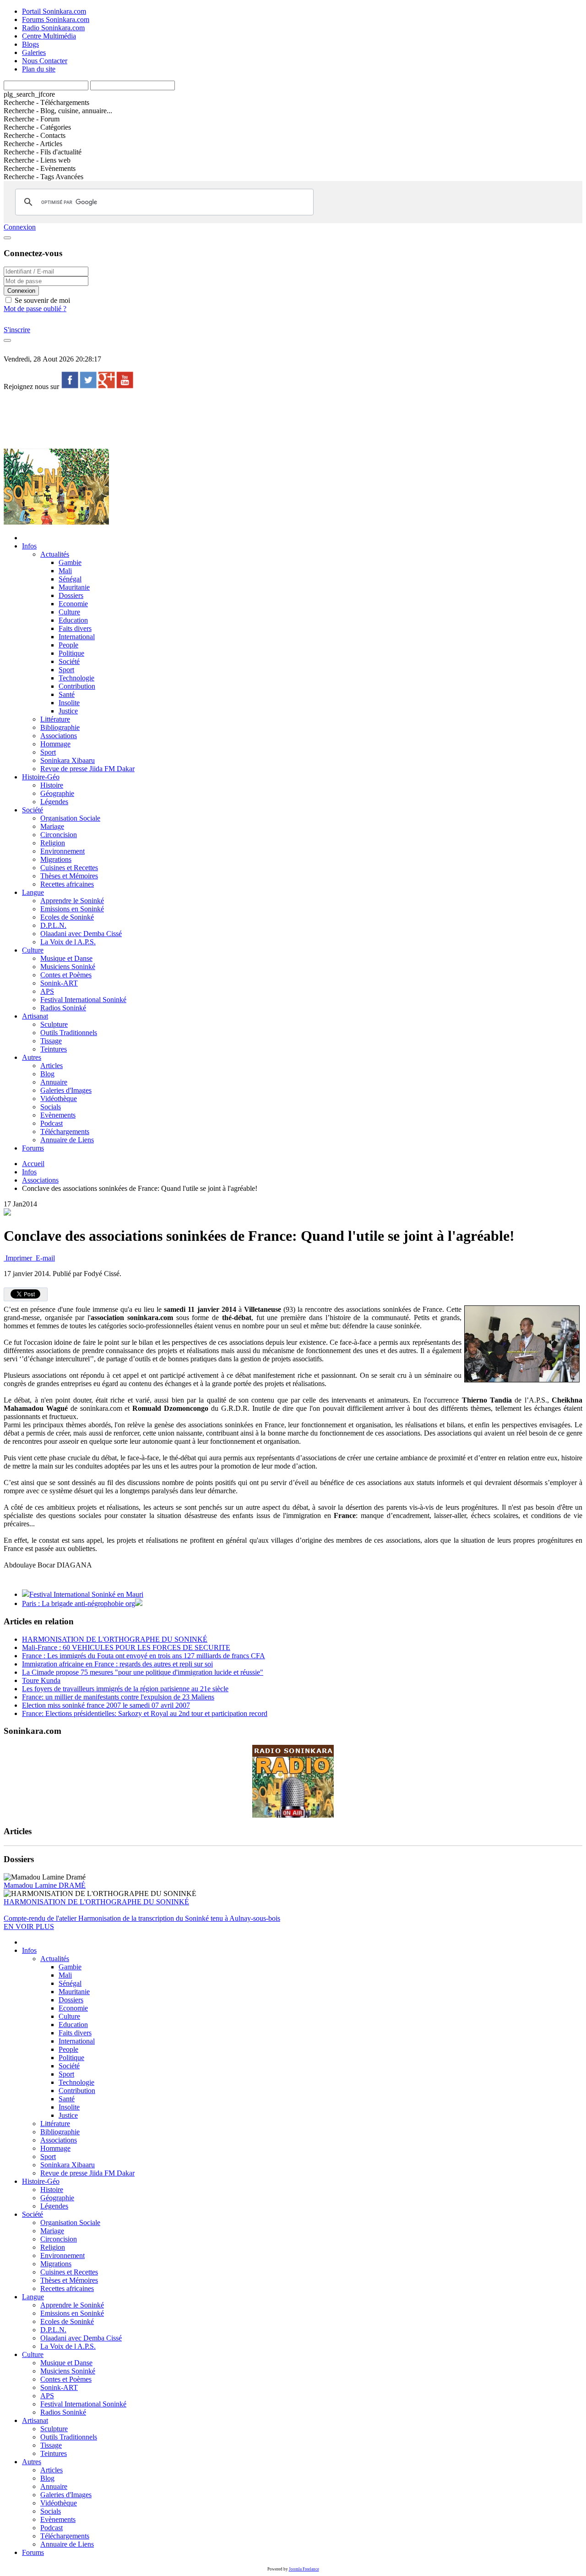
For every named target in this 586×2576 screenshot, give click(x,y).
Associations (59, 736)
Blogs (30, 44)
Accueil (33, 1164)
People (68, 645)
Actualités (55, 554)
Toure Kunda (41, 1680)
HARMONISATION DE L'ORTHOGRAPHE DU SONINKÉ (115, 1639)
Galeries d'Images (66, 1090)
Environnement (62, 851)
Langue (33, 892)
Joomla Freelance (304, 2569)
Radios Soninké (63, 1008)
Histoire (52, 785)
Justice (68, 711)
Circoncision (59, 835)
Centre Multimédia (49, 36)
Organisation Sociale (70, 818)
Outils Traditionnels (69, 1033)
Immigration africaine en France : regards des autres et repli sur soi (117, 1664)
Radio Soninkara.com (53, 28)
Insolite (69, 703)
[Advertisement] (170, 419)
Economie (73, 604)
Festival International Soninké (83, 1000)
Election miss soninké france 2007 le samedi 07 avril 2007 (106, 1705)
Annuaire (54, 1082)
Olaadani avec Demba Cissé (81, 934)
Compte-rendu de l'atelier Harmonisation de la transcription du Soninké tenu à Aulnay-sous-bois (142, 1918)
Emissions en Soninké (72, 909)
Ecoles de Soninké (67, 917)
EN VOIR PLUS (29, 1927)
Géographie (57, 793)
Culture (69, 612)
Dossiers (71, 595)
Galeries (34, 52)
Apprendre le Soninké (72, 901)
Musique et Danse (66, 958)
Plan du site (39, 69)
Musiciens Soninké (68, 967)
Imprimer (19, 1258)
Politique (71, 653)
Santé (67, 694)
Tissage (51, 1041)
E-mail (44, 1258)
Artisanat (35, 1016)
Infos (29, 546)
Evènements (58, 1115)
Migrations (56, 859)
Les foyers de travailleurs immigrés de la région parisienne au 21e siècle (125, 1689)
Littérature (55, 719)
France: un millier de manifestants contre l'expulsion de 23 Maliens (118, 1697)
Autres (32, 1057)
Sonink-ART (59, 983)
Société (69, 661)
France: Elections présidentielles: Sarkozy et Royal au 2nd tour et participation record (145, 1713)
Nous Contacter (45, 61)
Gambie (70, 562)
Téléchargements (65, 1132)
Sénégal (70, 579)
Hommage (55, 744)
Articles (52, 1066)
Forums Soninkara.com (56, 19)
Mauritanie (74, 587)
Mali (65, 571)
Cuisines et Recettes (69, 868)
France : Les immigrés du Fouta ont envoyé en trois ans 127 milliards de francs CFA (144, 1656)
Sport (66, 670)
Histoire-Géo (41, 777)
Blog (47, 1074)
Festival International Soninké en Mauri (86, 1594)
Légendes (54, 802)
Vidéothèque (59, 1099)
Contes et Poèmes (66, 975)
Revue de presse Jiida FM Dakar (87, 769)
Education (73, 620)
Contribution (77, 686)
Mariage (52, 826)
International (77, 637)
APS (47, 991)
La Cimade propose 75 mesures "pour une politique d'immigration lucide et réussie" (143, 1672)
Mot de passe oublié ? (35, 309)
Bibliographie (60, 727)
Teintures (54, 1049)
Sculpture (54, 1024)
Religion (53, 843)
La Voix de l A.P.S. (68, 942)
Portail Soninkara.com (54, 11)
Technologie (76, 678)
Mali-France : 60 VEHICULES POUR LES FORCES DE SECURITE (126, 1647)
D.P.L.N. (53, 925)
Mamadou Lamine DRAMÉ (45, 1885)
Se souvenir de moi (41, 300)
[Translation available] (7, 1213)
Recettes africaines (67, 884)
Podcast (52, 1123)
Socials (51, 1107)
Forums (33, 1148)
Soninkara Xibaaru (68, 760)
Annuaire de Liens (67, 1140)
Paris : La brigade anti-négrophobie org (79, 1603)
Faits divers (75, 628)
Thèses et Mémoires (69, 876)
